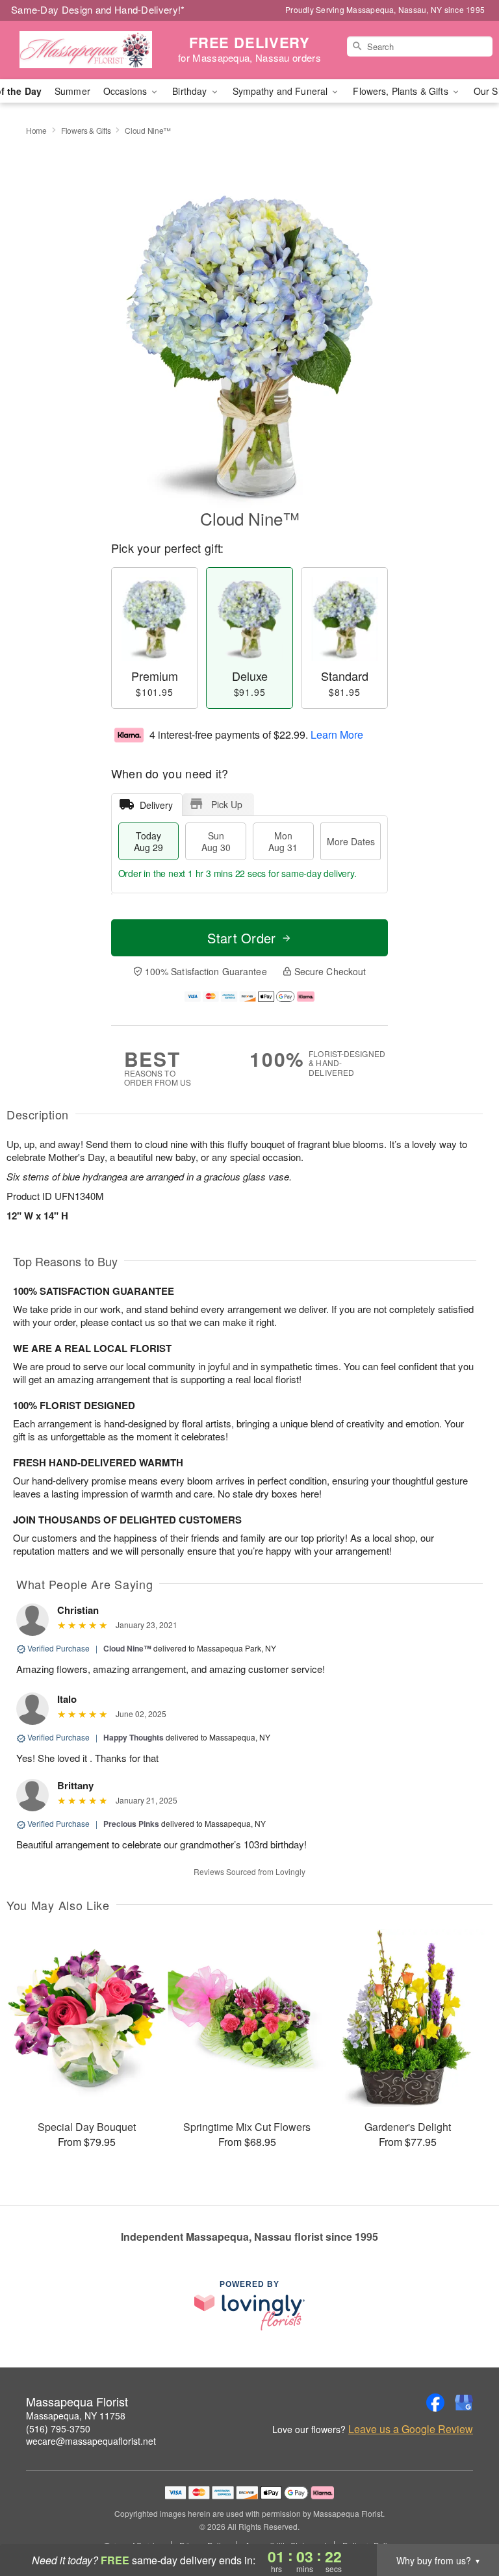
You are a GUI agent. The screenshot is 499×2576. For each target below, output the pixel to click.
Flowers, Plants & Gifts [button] (402, 91)
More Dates (351, 841)
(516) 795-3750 (58, 2429)
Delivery (156, 805)
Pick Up (227, 804)
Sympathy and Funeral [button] (282, 91)
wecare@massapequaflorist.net (91, 2441)
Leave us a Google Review (411, 2429)
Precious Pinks (131, 1824)
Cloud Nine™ (127, 1648)
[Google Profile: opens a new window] (464, 2403)
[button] (465, 2521)
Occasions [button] (126, 91)
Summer (72, 91)
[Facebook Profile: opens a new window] (435, 2403)
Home (36, 130)
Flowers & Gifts (86, 130)
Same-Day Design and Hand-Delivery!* (98, 9)
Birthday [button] (191, 91)
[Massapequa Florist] (86, 50)
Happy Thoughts (134, 1737)
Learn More (337, 734)
